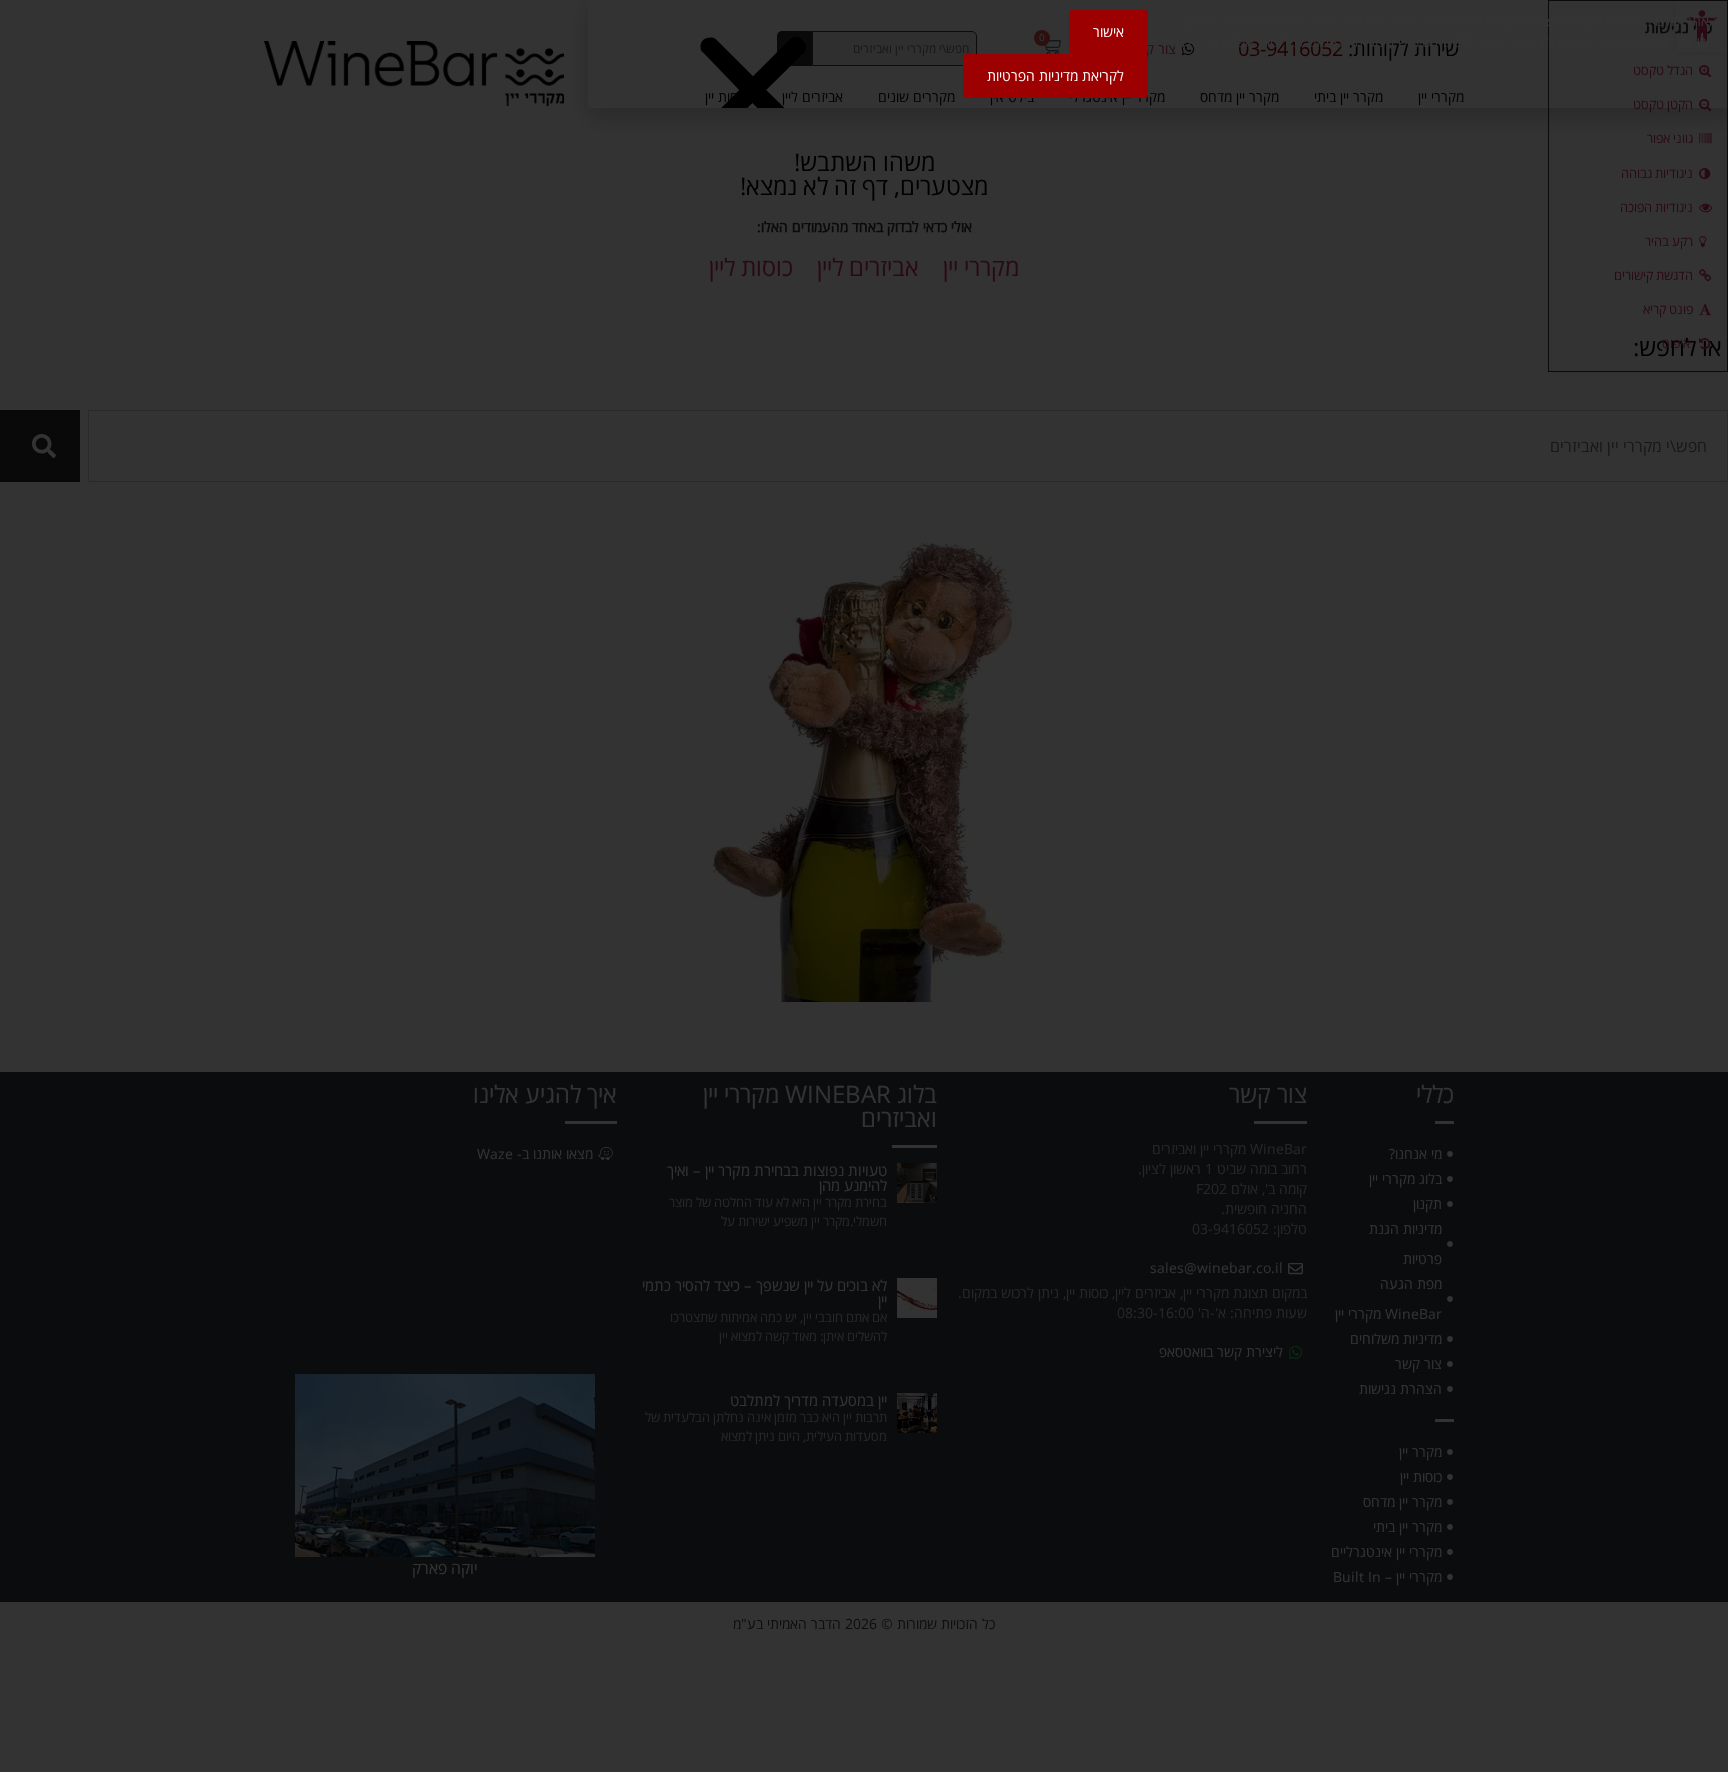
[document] (864, 886)
